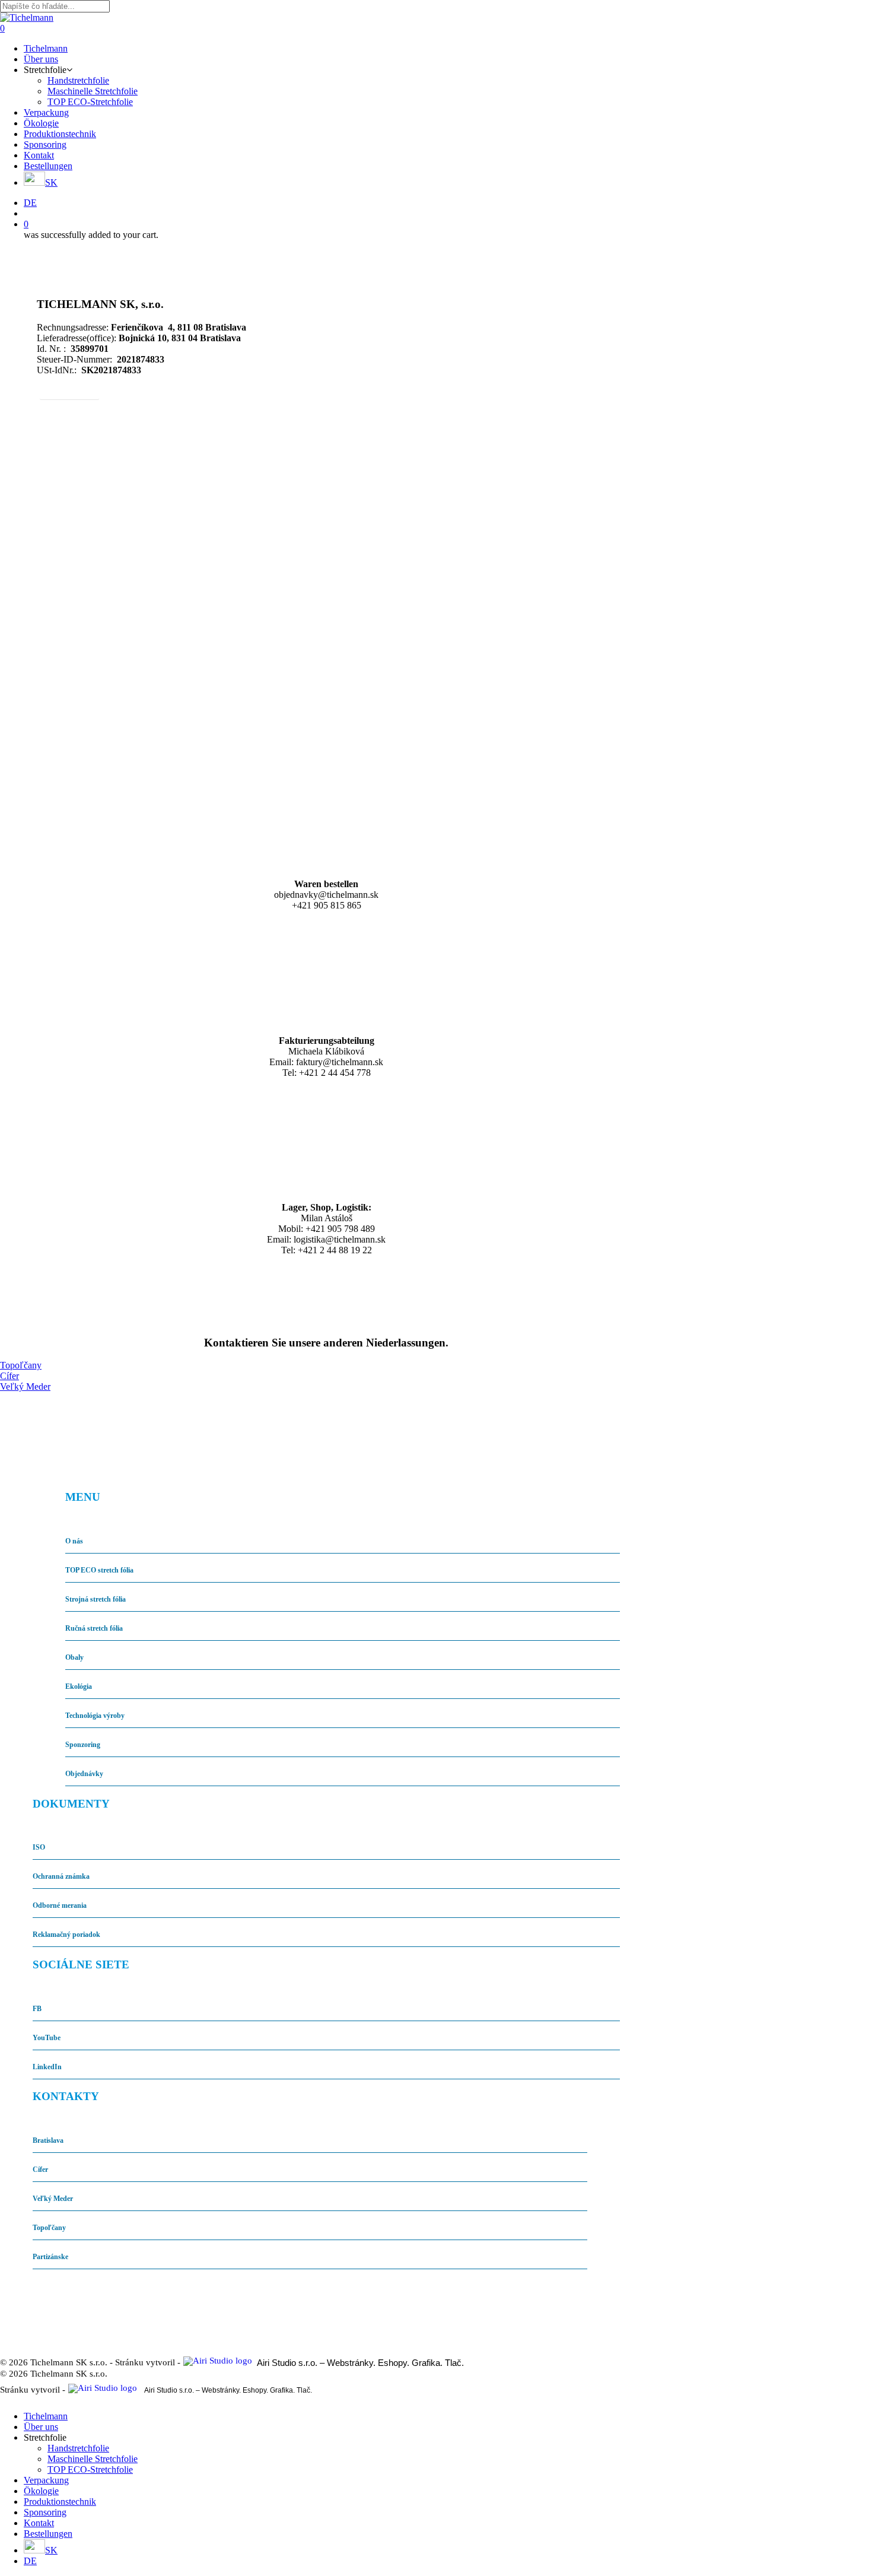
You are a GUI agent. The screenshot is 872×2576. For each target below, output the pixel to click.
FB (37, 2009)
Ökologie (41, 2491)
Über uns (41, 2427)
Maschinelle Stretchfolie (93, 2459)
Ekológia (79, 1686)
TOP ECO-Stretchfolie (90, 2469)
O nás (74, 1541)
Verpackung (46, 2480)
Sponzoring (83, 1745)
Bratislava (48, 2140)
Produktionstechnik (60, 2502)
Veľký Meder (53, 2199)
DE (30, 2561)
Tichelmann (46, 2416)
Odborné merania (60, 1905)
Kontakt (39, 2523)
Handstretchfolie (78, 2448)
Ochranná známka (61, 1876)
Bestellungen (48, 2534)
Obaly (74, 1657)
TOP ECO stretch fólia (99, 1570)
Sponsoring (45, 2512)
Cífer (40, 2170)
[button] (69, 391)
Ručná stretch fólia (94, 1628)
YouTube (47, 2038)
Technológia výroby (95, 1716)
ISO (39, 1847)
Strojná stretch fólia (96, 1599)
